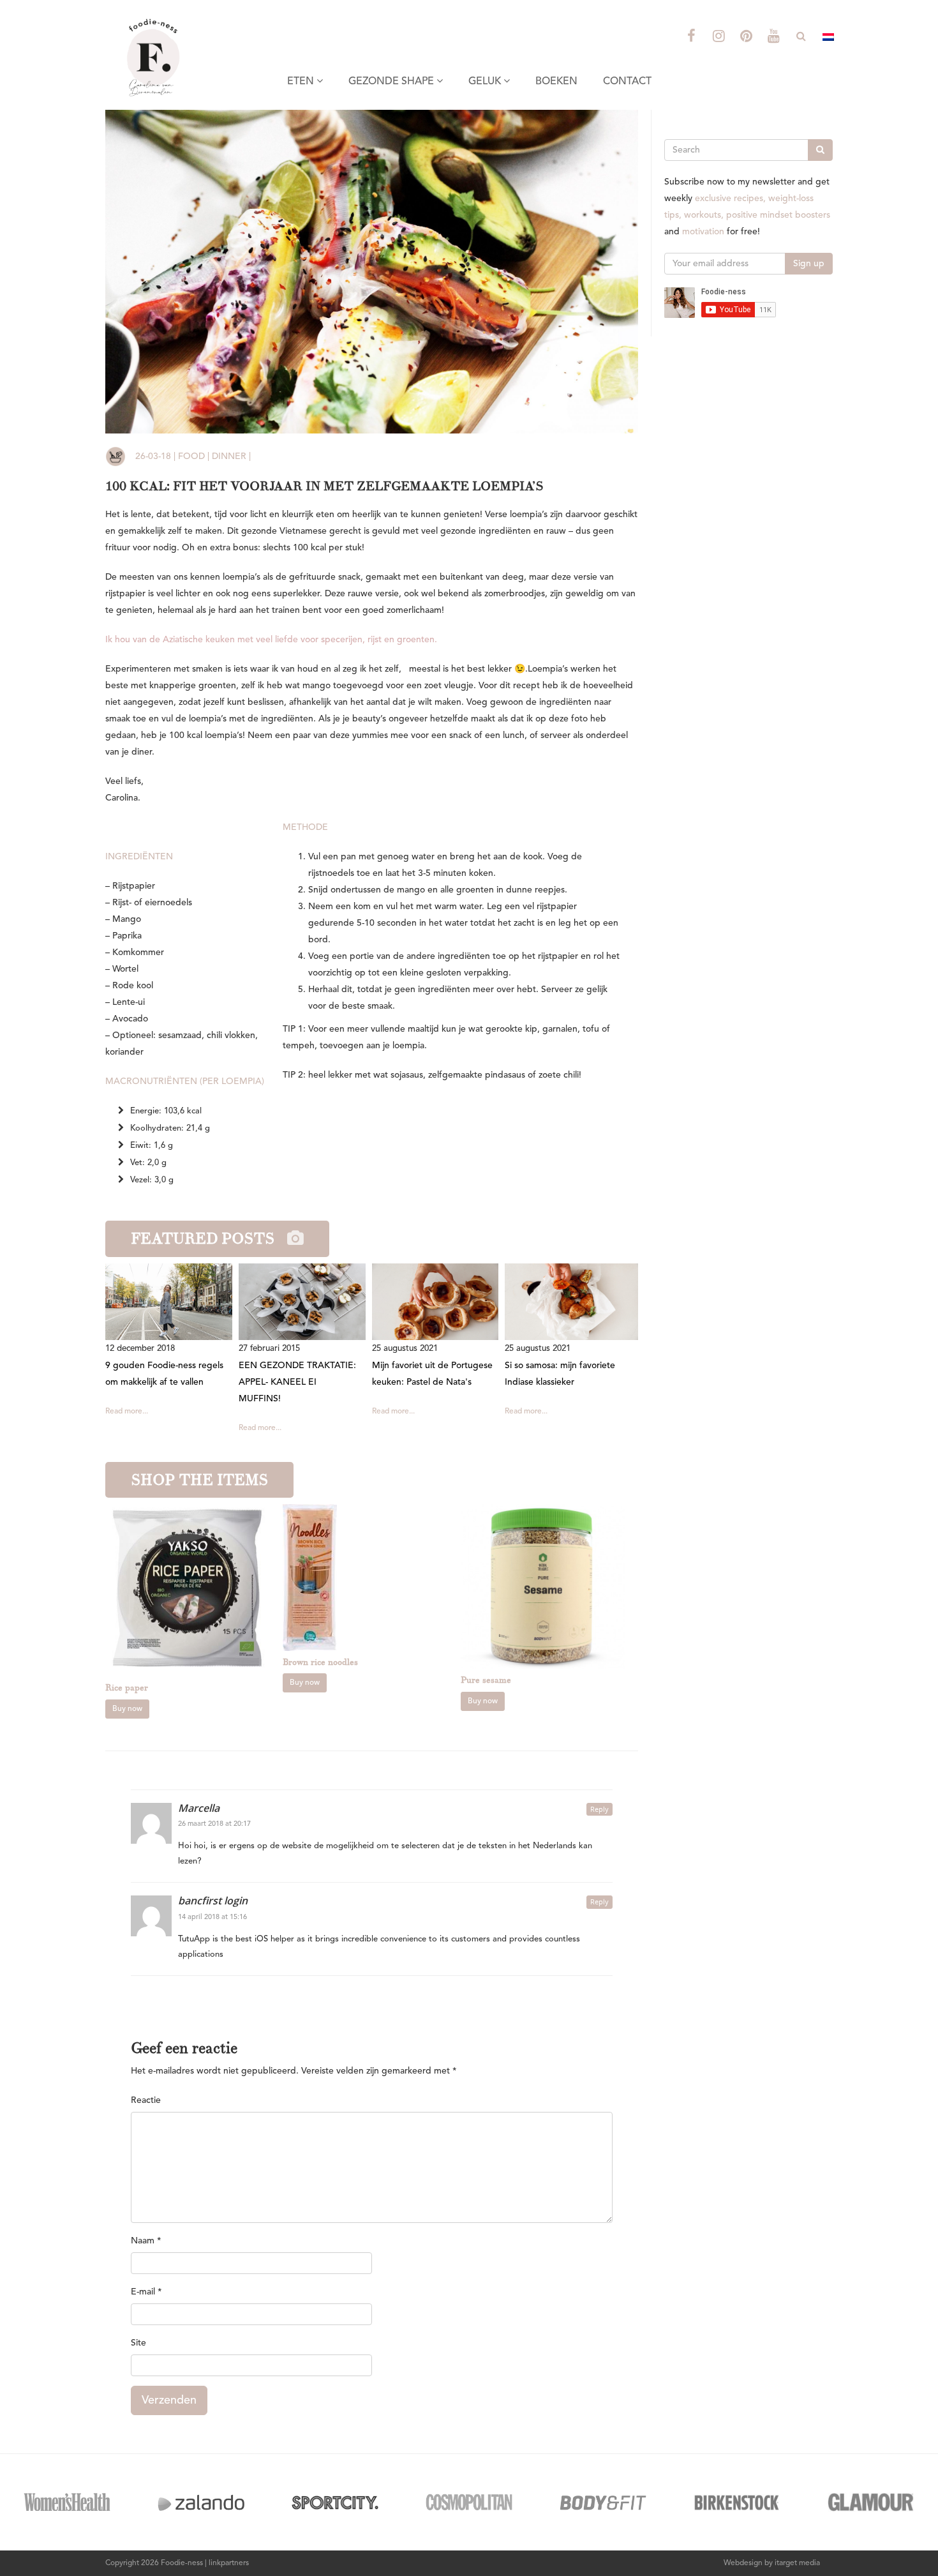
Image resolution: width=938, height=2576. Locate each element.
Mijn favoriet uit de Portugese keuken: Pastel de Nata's (432, 1374)
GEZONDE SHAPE (392, 82)
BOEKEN (556, 82)
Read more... (127, 1412)
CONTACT (627, 82)
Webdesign (743, 2563)
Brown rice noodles (320, 1662)
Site (138, 2343)
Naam (146, 2241)
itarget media (797, 2563)
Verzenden (169, 2400)
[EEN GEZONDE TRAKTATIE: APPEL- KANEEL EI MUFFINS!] (305, 1302)
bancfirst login (213, 1901)
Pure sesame (486, 1680)
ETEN (302, 82)
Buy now (127, 1709)
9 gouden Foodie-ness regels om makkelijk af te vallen (164, 1374)
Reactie (146, 2100)
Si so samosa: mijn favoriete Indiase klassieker (560, 1374)
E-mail (146, 2292)
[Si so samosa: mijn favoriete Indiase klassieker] (571, 1302)
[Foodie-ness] (188, 16)
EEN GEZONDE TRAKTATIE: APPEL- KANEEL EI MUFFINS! (297, 1382)
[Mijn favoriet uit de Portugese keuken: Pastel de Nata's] (439, 1302)
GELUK (486, 82)
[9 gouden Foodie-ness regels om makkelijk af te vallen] (172, 1302)
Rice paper (127, 1688)
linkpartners (229, 2563)
